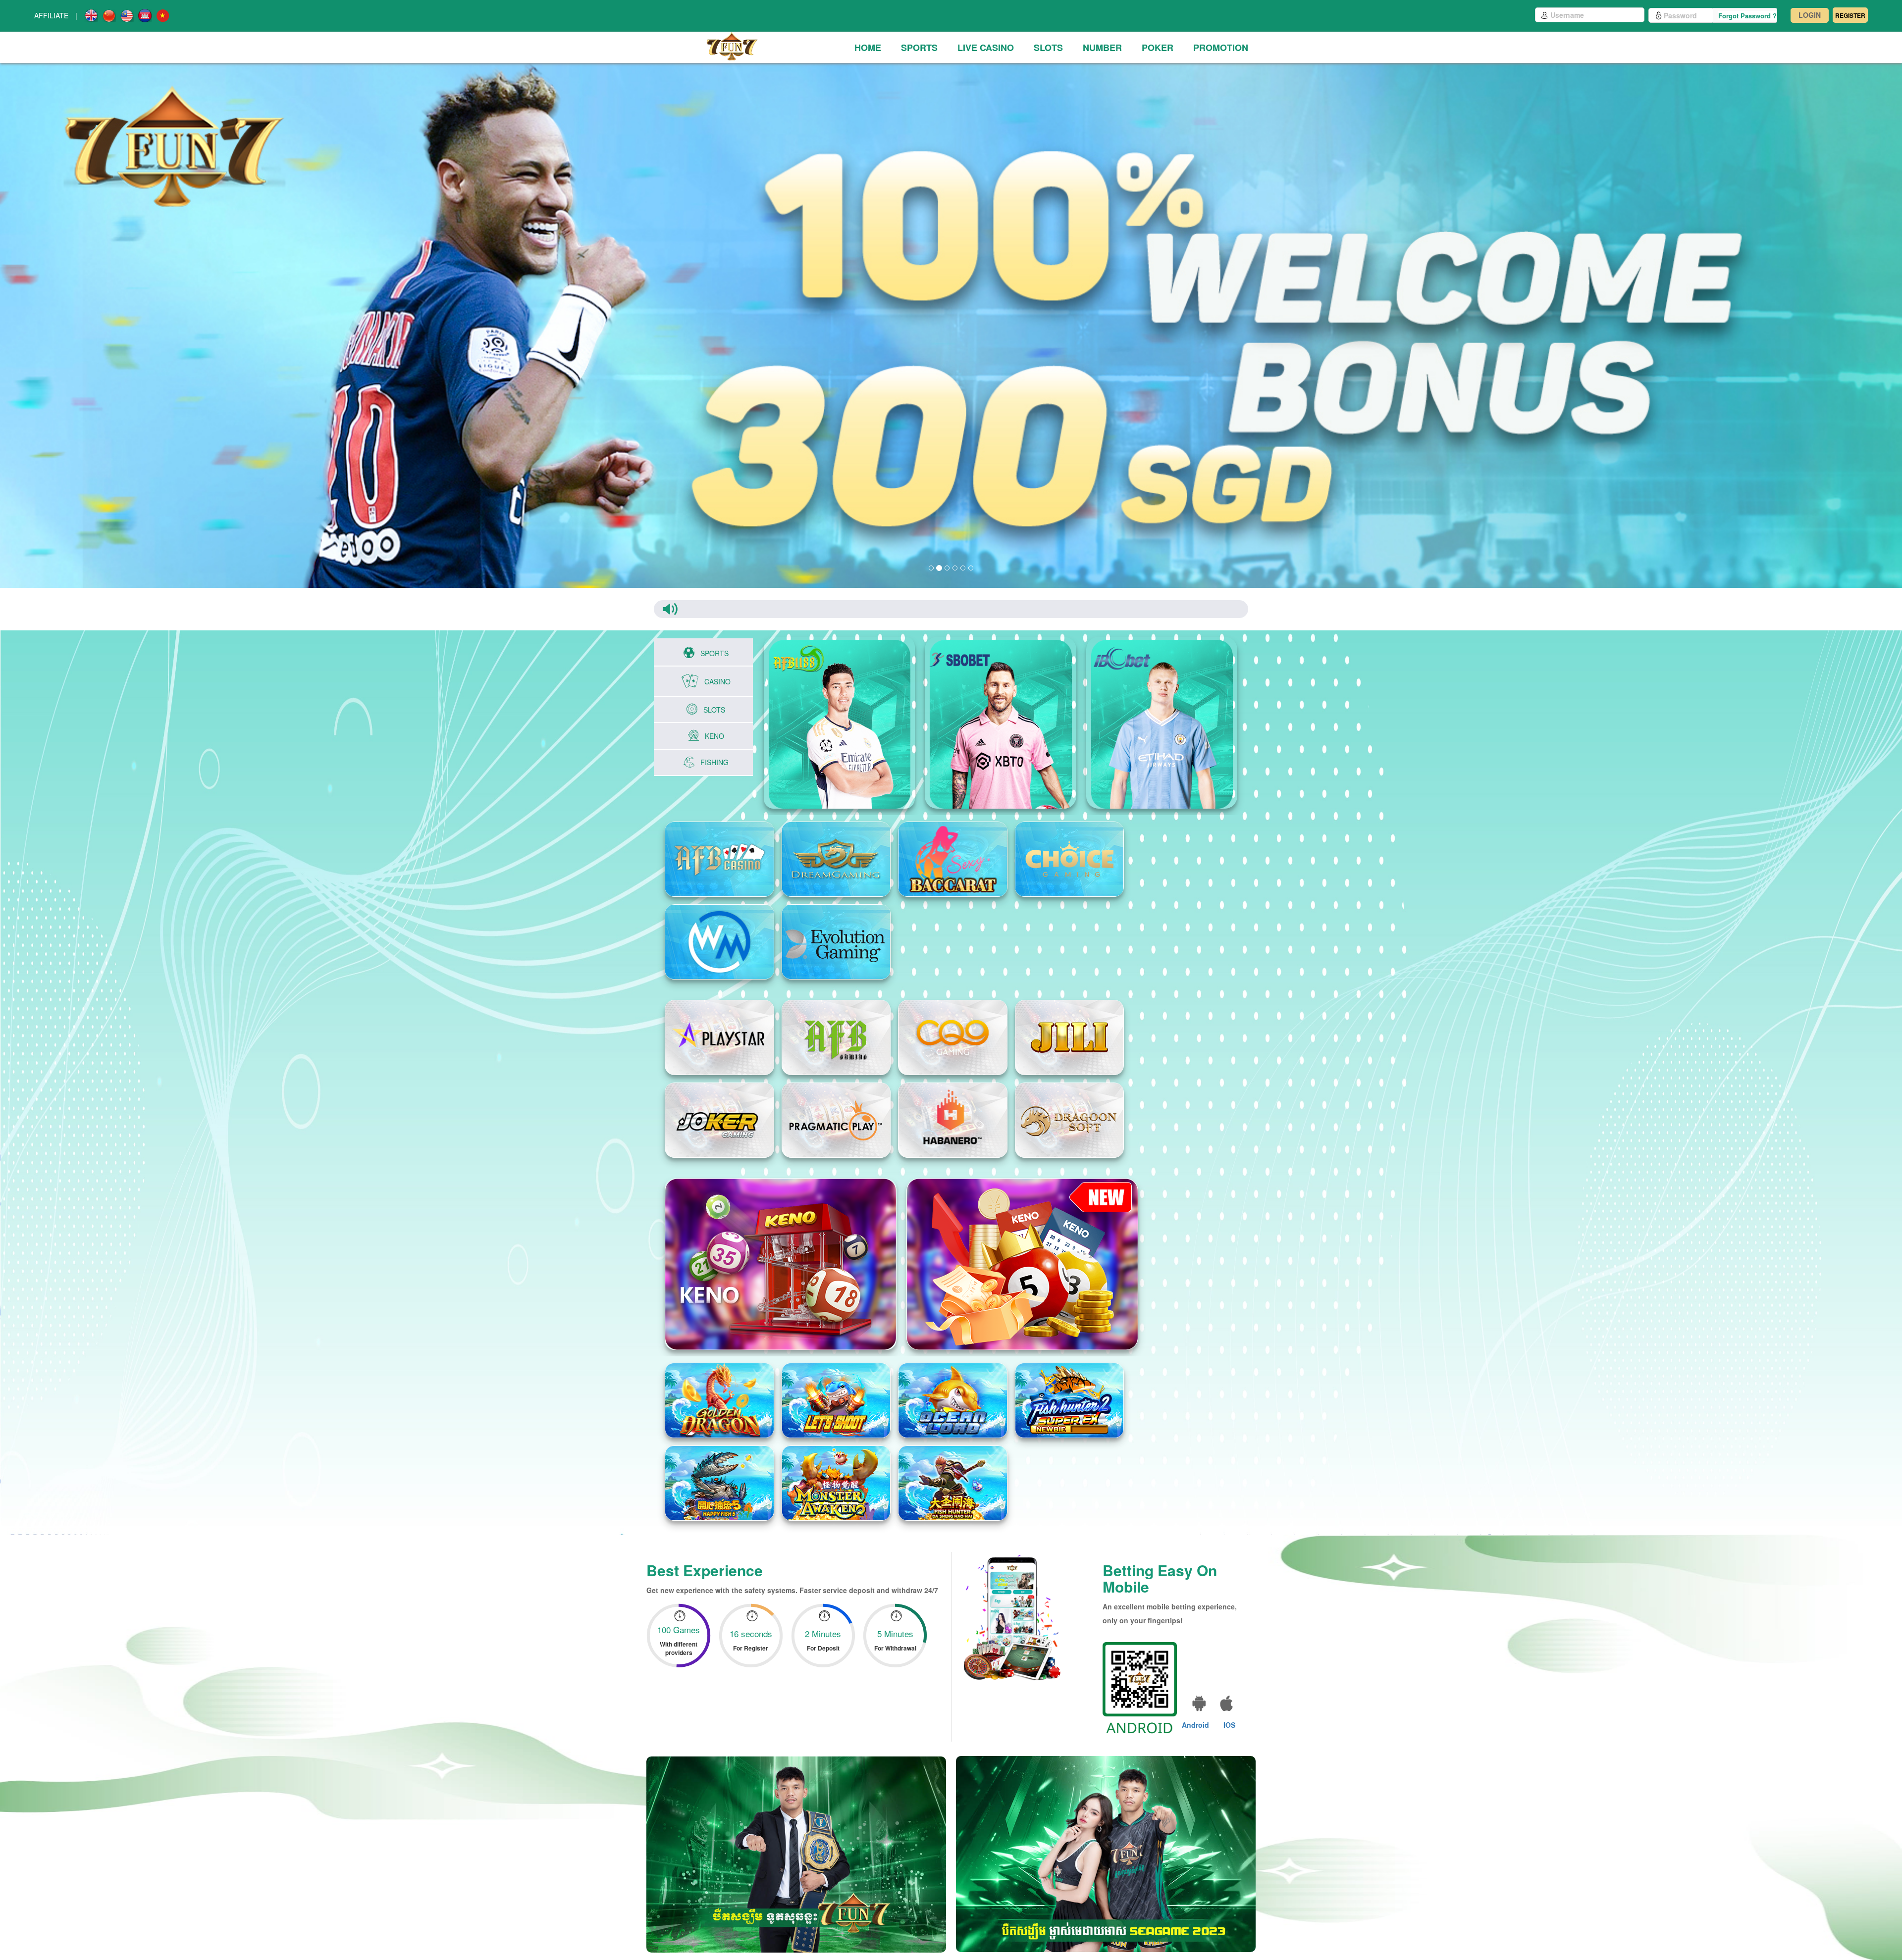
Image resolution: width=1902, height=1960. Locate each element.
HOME (868, 48)
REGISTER (1850, 15)
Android (1195, 1725)
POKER (1158, 48)
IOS (1229, 1725)
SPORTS (919, 48)
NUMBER (1102, 48)
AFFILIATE (51, 15)
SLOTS (1048, 48)
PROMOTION (1221, 48)
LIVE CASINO (986, 48)
